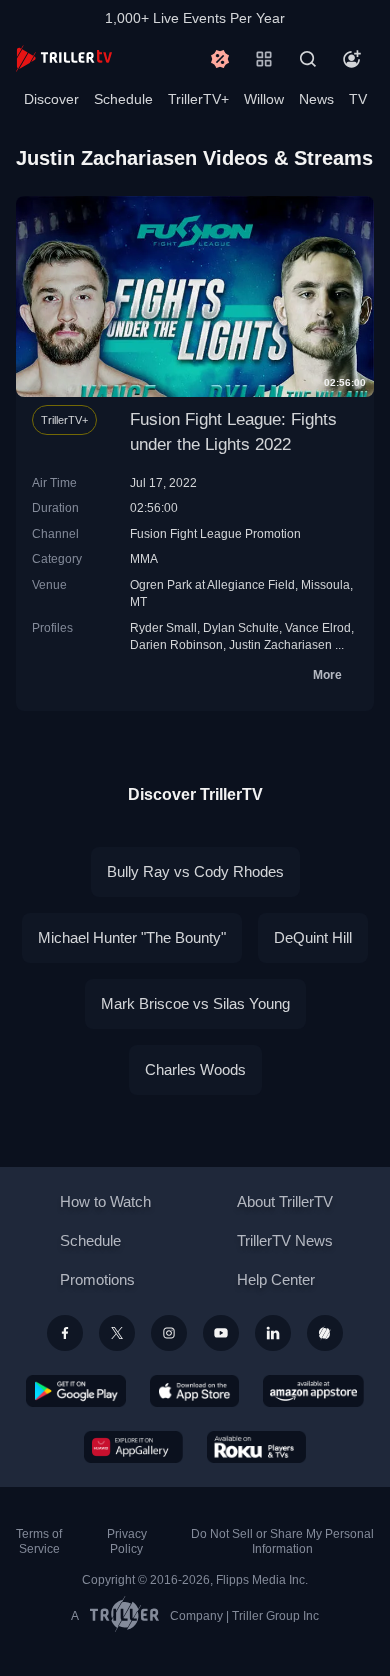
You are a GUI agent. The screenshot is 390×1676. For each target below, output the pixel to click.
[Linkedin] (273, 1333)
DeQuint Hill (313, 937)
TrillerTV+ (198, 99)
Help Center (276, 1279)
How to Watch (105, 1201)
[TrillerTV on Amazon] (313, 1391)
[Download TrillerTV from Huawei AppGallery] (133, 1447)
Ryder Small (163, 627)
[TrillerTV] (64, 58)
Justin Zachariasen (280, 644)
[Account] (352, 59)
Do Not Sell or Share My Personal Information (282, 1541)
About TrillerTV (285, 1201)
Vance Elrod (318, 627)
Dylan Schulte (241, 627)
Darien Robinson (176, 644)
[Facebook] (65, 1333)
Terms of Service (39, 1541)
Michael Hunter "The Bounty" (132, 937)
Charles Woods (195, 1069)
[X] (117, 1333)
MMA (144, 558)
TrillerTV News (285, 1240)
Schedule (123, 99)
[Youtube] (221, 1333)
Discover (51, 99)
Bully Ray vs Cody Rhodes (195, 871)
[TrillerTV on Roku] (257, 1447)
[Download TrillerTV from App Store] (194, 1391)
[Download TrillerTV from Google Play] (76, 1391)
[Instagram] (169, 1333)
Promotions (97, 1279)
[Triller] (325, 1333)
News (316, 99)
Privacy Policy (127, 1541)
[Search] (308, 59)
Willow (264, 99)
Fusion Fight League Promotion (215, 533)
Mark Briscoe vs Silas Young (195, 1003)
